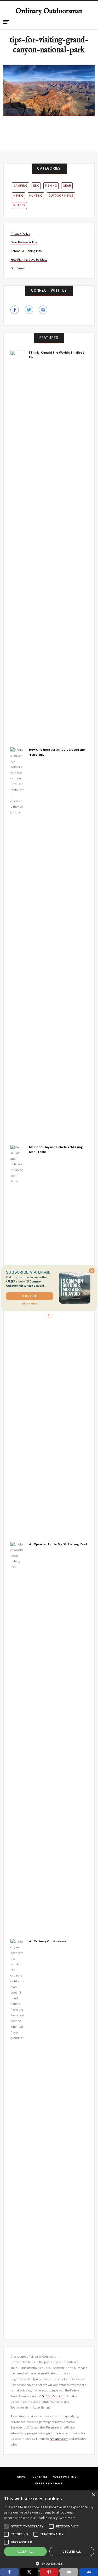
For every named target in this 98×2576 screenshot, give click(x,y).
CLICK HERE (29, 1296)
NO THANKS (30, 1304)
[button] (29, 1281)
